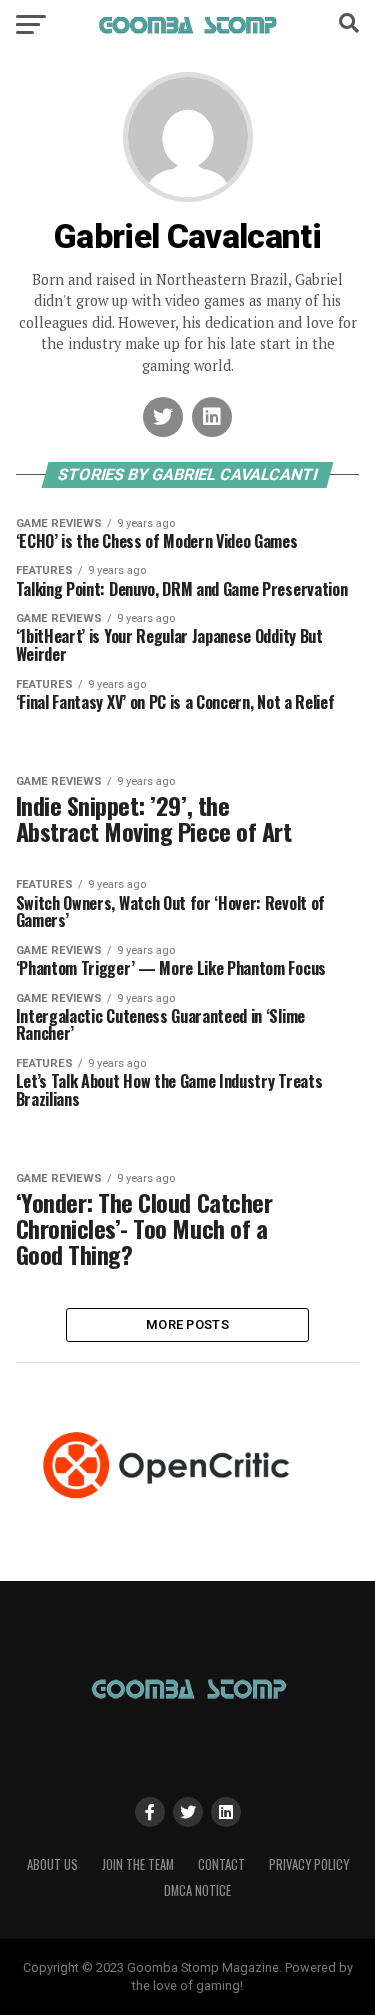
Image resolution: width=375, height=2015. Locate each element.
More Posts (187, 1324)
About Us (52, 1864)
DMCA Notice (197, 1890)
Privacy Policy (309, 1864)
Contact (221, 1864)
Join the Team (138, 1864)
